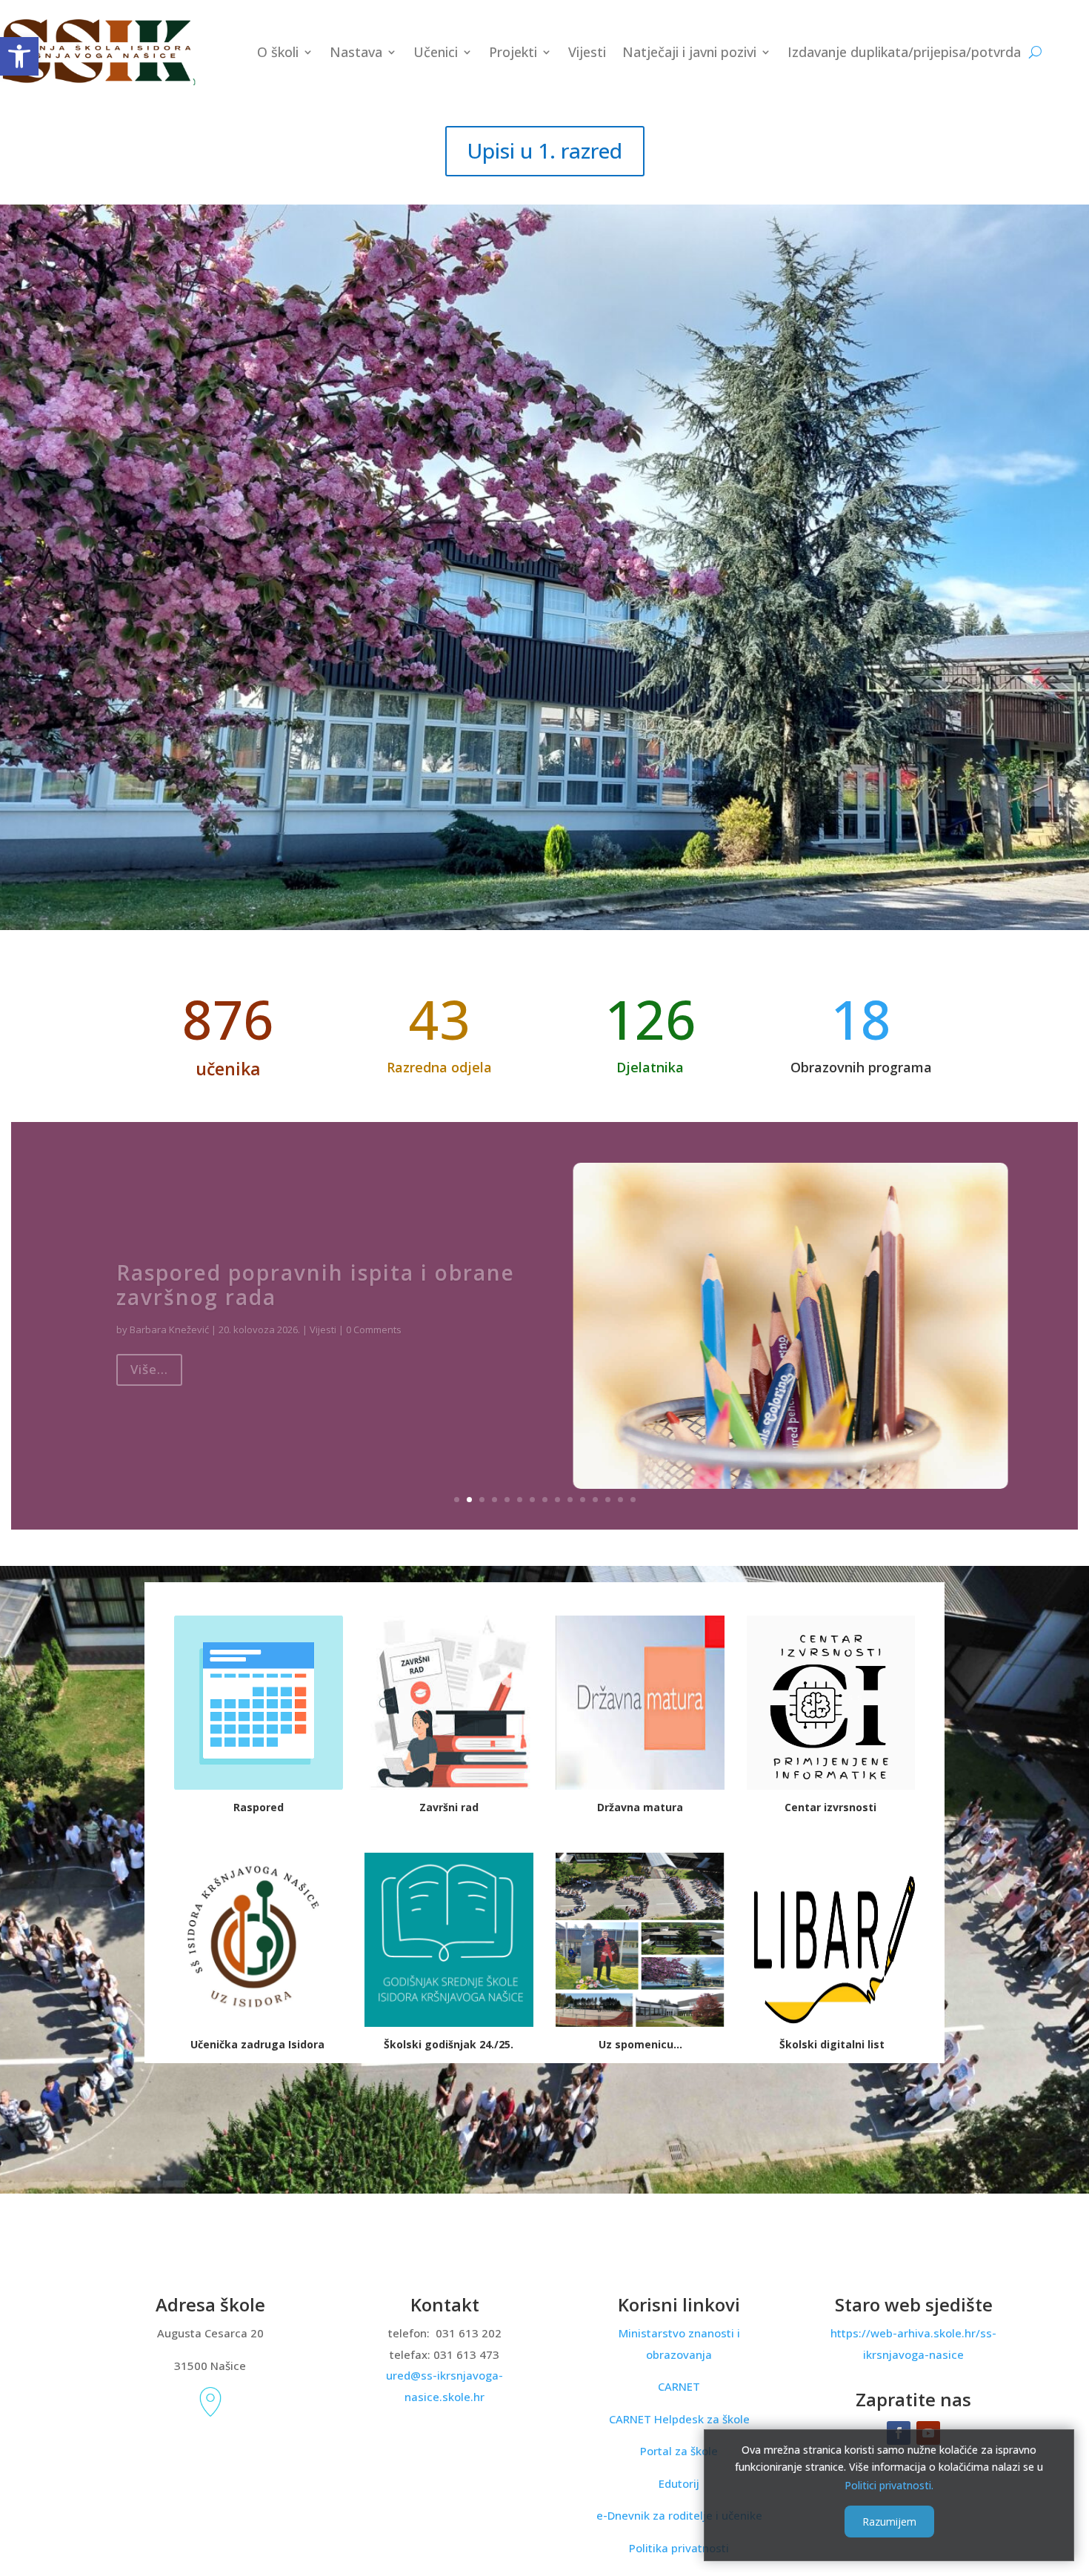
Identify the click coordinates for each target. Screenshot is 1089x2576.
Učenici (436, 52)
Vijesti (587, 52)
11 (583, 1500)
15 (633, 1500)
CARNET (679, 2386)
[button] (19, 56)
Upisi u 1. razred (545, 150)
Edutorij (679, 2483)
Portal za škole (679, 2451)
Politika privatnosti (679, 2548)
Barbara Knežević (169, 1320)
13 (608, 1500)
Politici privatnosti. (889, 2484)
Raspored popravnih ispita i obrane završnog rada (316, 1275)
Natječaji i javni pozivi (689, 52)
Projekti (513, 52)
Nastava (356, 52)
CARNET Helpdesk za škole (679, 2419)
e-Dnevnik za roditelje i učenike (679, 2515)
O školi (278, 52)
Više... (149, 1360)
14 (620, 1500)
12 (595, 1500)
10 (570, 1500)
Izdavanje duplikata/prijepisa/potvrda (904, 52)
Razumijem (889, 2522)
